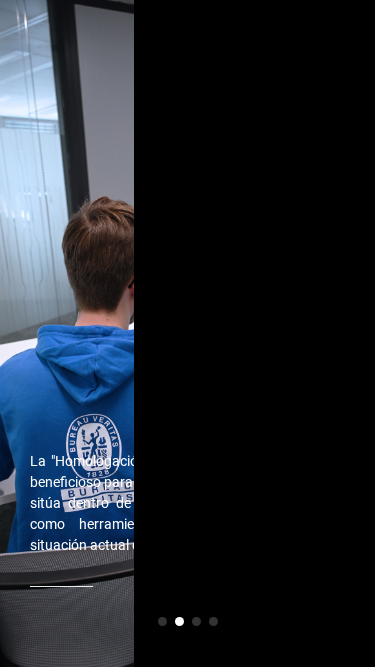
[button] (162, 621)
